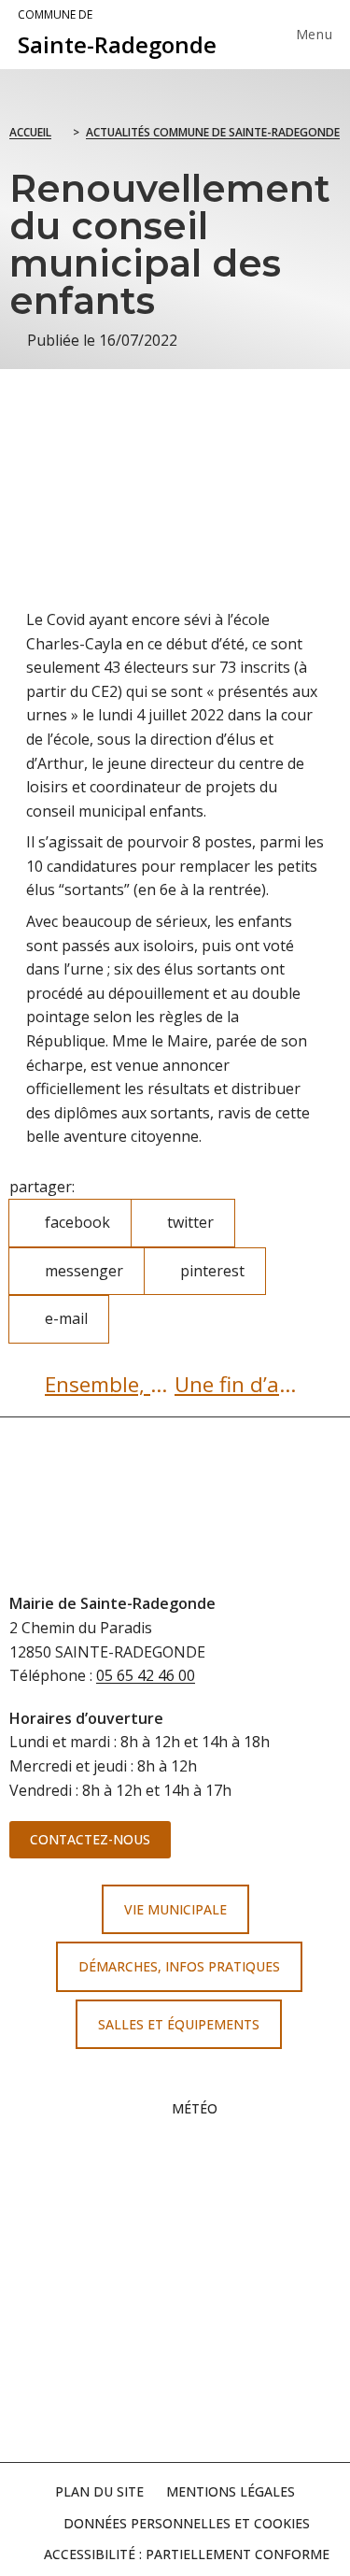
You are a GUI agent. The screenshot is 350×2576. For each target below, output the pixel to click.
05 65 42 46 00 (146, 1675)
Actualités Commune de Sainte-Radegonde (213, 132)
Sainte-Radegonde (117, 34)
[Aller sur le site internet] (175, 2217)
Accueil (30, 132)
